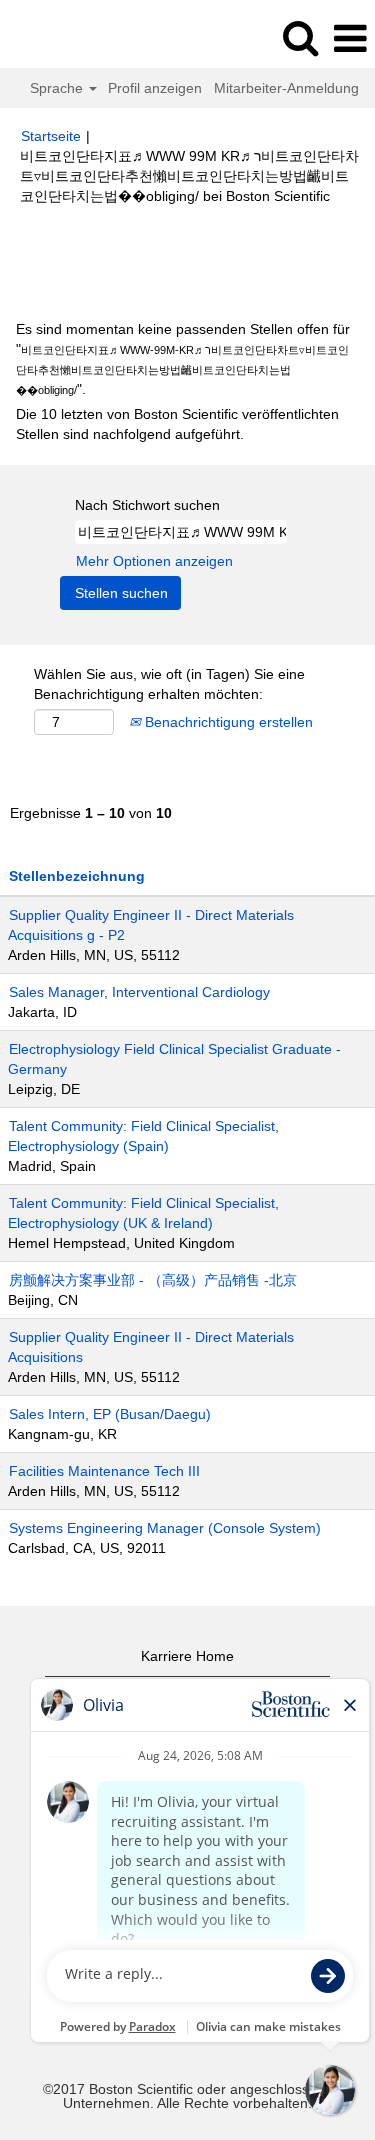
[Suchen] (300, 37)
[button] (350, 38)
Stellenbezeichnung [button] (77, 876)
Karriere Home (187, 1656)
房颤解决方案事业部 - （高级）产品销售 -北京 (153, 1280)
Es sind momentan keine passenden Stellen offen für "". (183, 359)
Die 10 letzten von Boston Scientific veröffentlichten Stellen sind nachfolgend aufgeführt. (177, 424)
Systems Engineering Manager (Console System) (165, 1528)
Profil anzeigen (155, 88)
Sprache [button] (58, 88)
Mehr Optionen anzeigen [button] (154, 561)
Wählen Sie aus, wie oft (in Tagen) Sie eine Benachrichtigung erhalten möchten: (169, 684)
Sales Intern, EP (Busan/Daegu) (110, 1414)
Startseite (51, 136)
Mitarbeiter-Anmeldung (286, 88)
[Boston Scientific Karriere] (71, 38)
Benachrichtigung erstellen (227, 722)
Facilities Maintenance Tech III (104, 1471)
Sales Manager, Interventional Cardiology (139, 992)
